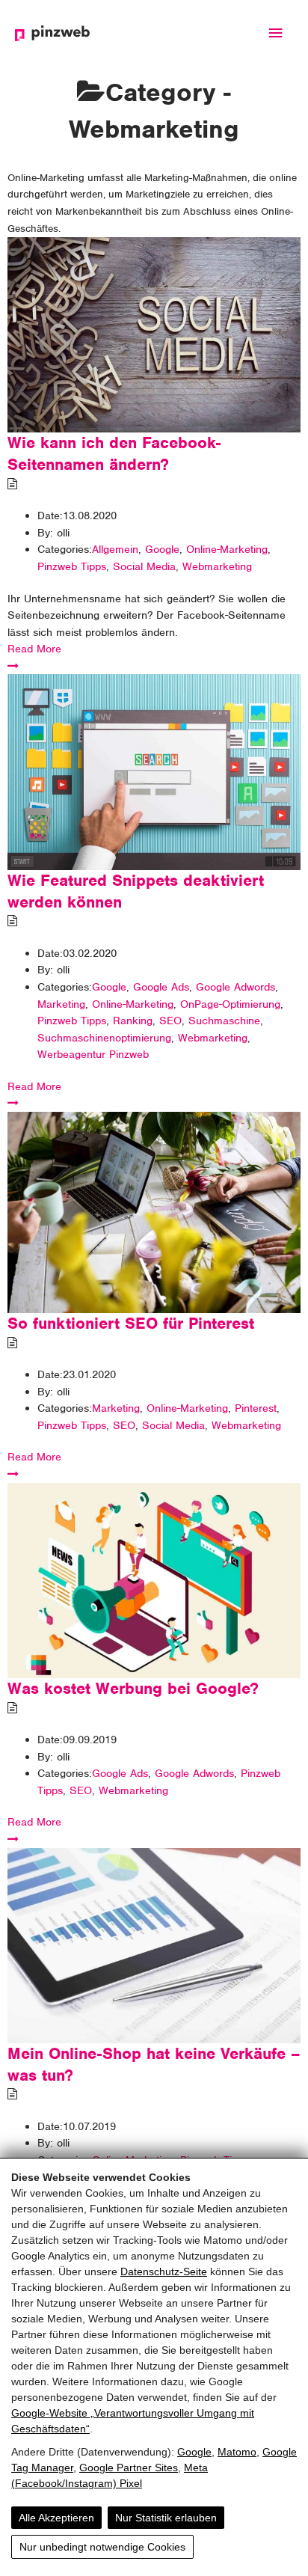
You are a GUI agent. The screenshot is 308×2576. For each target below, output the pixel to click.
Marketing (61, 1004)
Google (194, 2452)
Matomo (237, 2452)
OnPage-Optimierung (230, 1004)
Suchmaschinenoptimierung (104, 1038)
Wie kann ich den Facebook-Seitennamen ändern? (114, 453)
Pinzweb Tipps (72, 566)
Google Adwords (235, 987)
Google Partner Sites (129, 2468)
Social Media (144, 566)
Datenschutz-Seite (164, 2271)
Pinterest (256, 1408)
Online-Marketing (227, 549)
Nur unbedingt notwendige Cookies (102, 2547)
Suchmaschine (224, 1021)
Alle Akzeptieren (56, 2518)
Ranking (133, 1021)
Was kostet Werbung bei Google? (133, 1688)
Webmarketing (217, 566)
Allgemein (115, 549)
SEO (170, 1021)
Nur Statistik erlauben (166, 2518)
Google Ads (161, 987)
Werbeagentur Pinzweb (93, 1054)
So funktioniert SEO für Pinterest (131, 1323)
